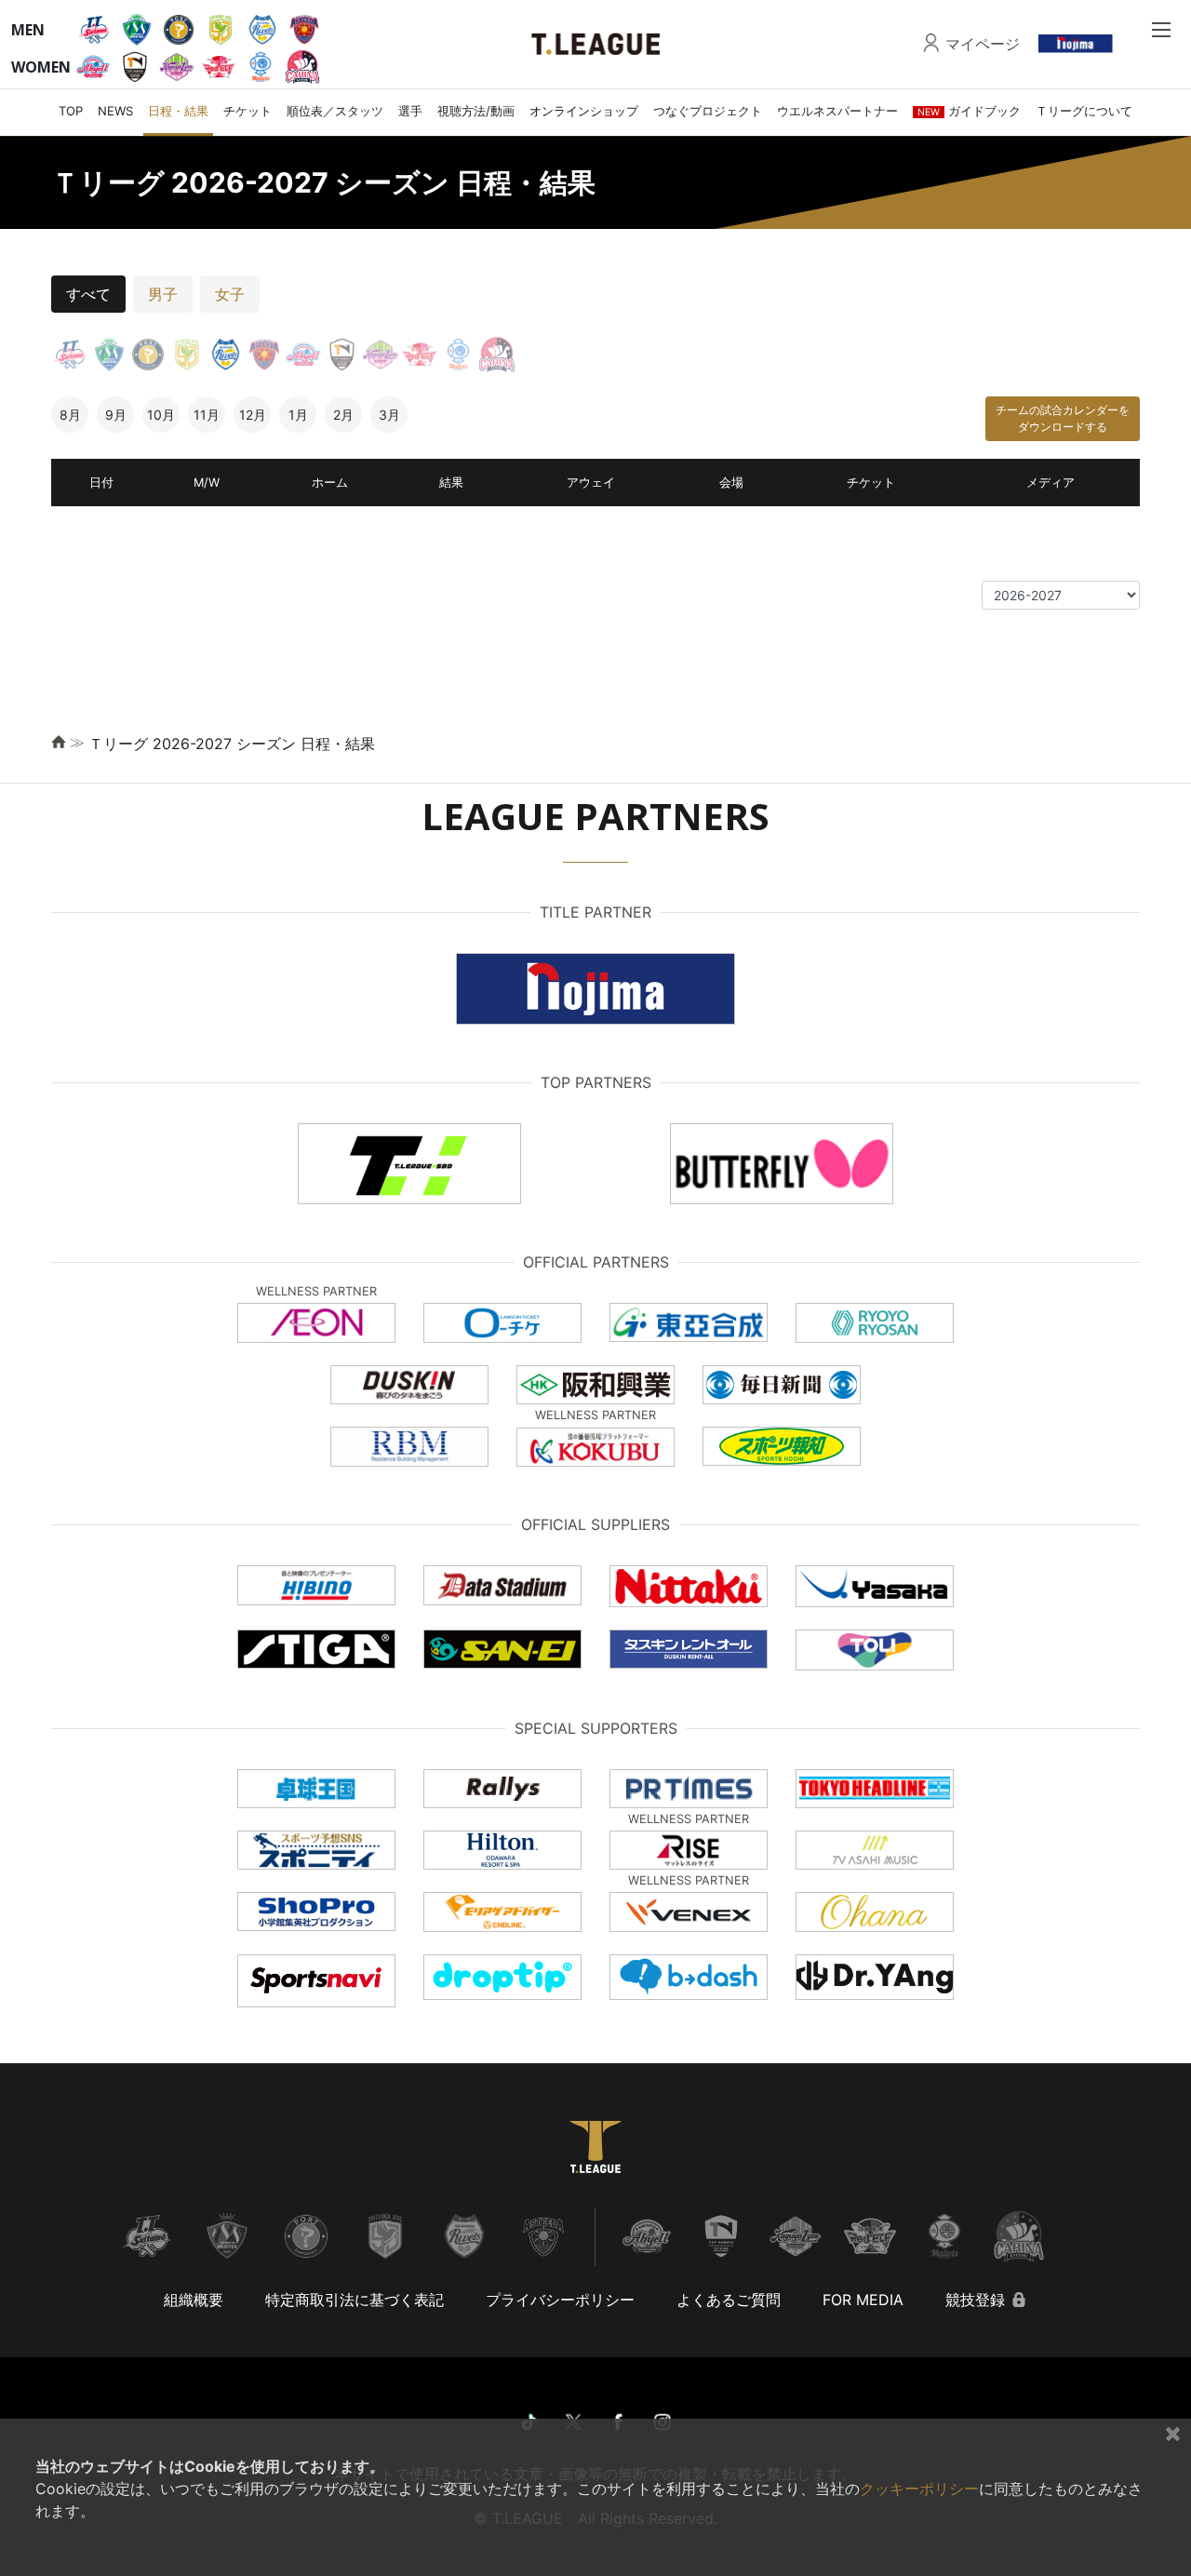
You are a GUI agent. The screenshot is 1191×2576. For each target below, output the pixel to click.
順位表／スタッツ (335, 111)
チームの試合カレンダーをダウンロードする (1063, 418)
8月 (70, 415)
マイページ (983, 44)
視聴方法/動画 (476, 111)
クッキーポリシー (919, 2489)
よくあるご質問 (729, 2300)
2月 (343, 415)
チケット (248, 111)
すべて (88, 294)
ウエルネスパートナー (837, 111)
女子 (230, 294)
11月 (207, 415)
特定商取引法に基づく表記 (355, 2300)
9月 (116, 415)
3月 (389, 415)
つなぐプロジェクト (708, 111)
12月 (253, 415)
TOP (71, 111)
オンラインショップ (584, 111)
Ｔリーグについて (1084, 111)
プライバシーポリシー (560, 2300)
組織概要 (194, 2300)
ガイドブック (969, 111)
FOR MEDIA (863, 2300)
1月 (298, 415)
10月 (161, 415)
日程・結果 (178, 111)
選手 (410, 111)
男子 (163, 294)
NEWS (115, 111)
